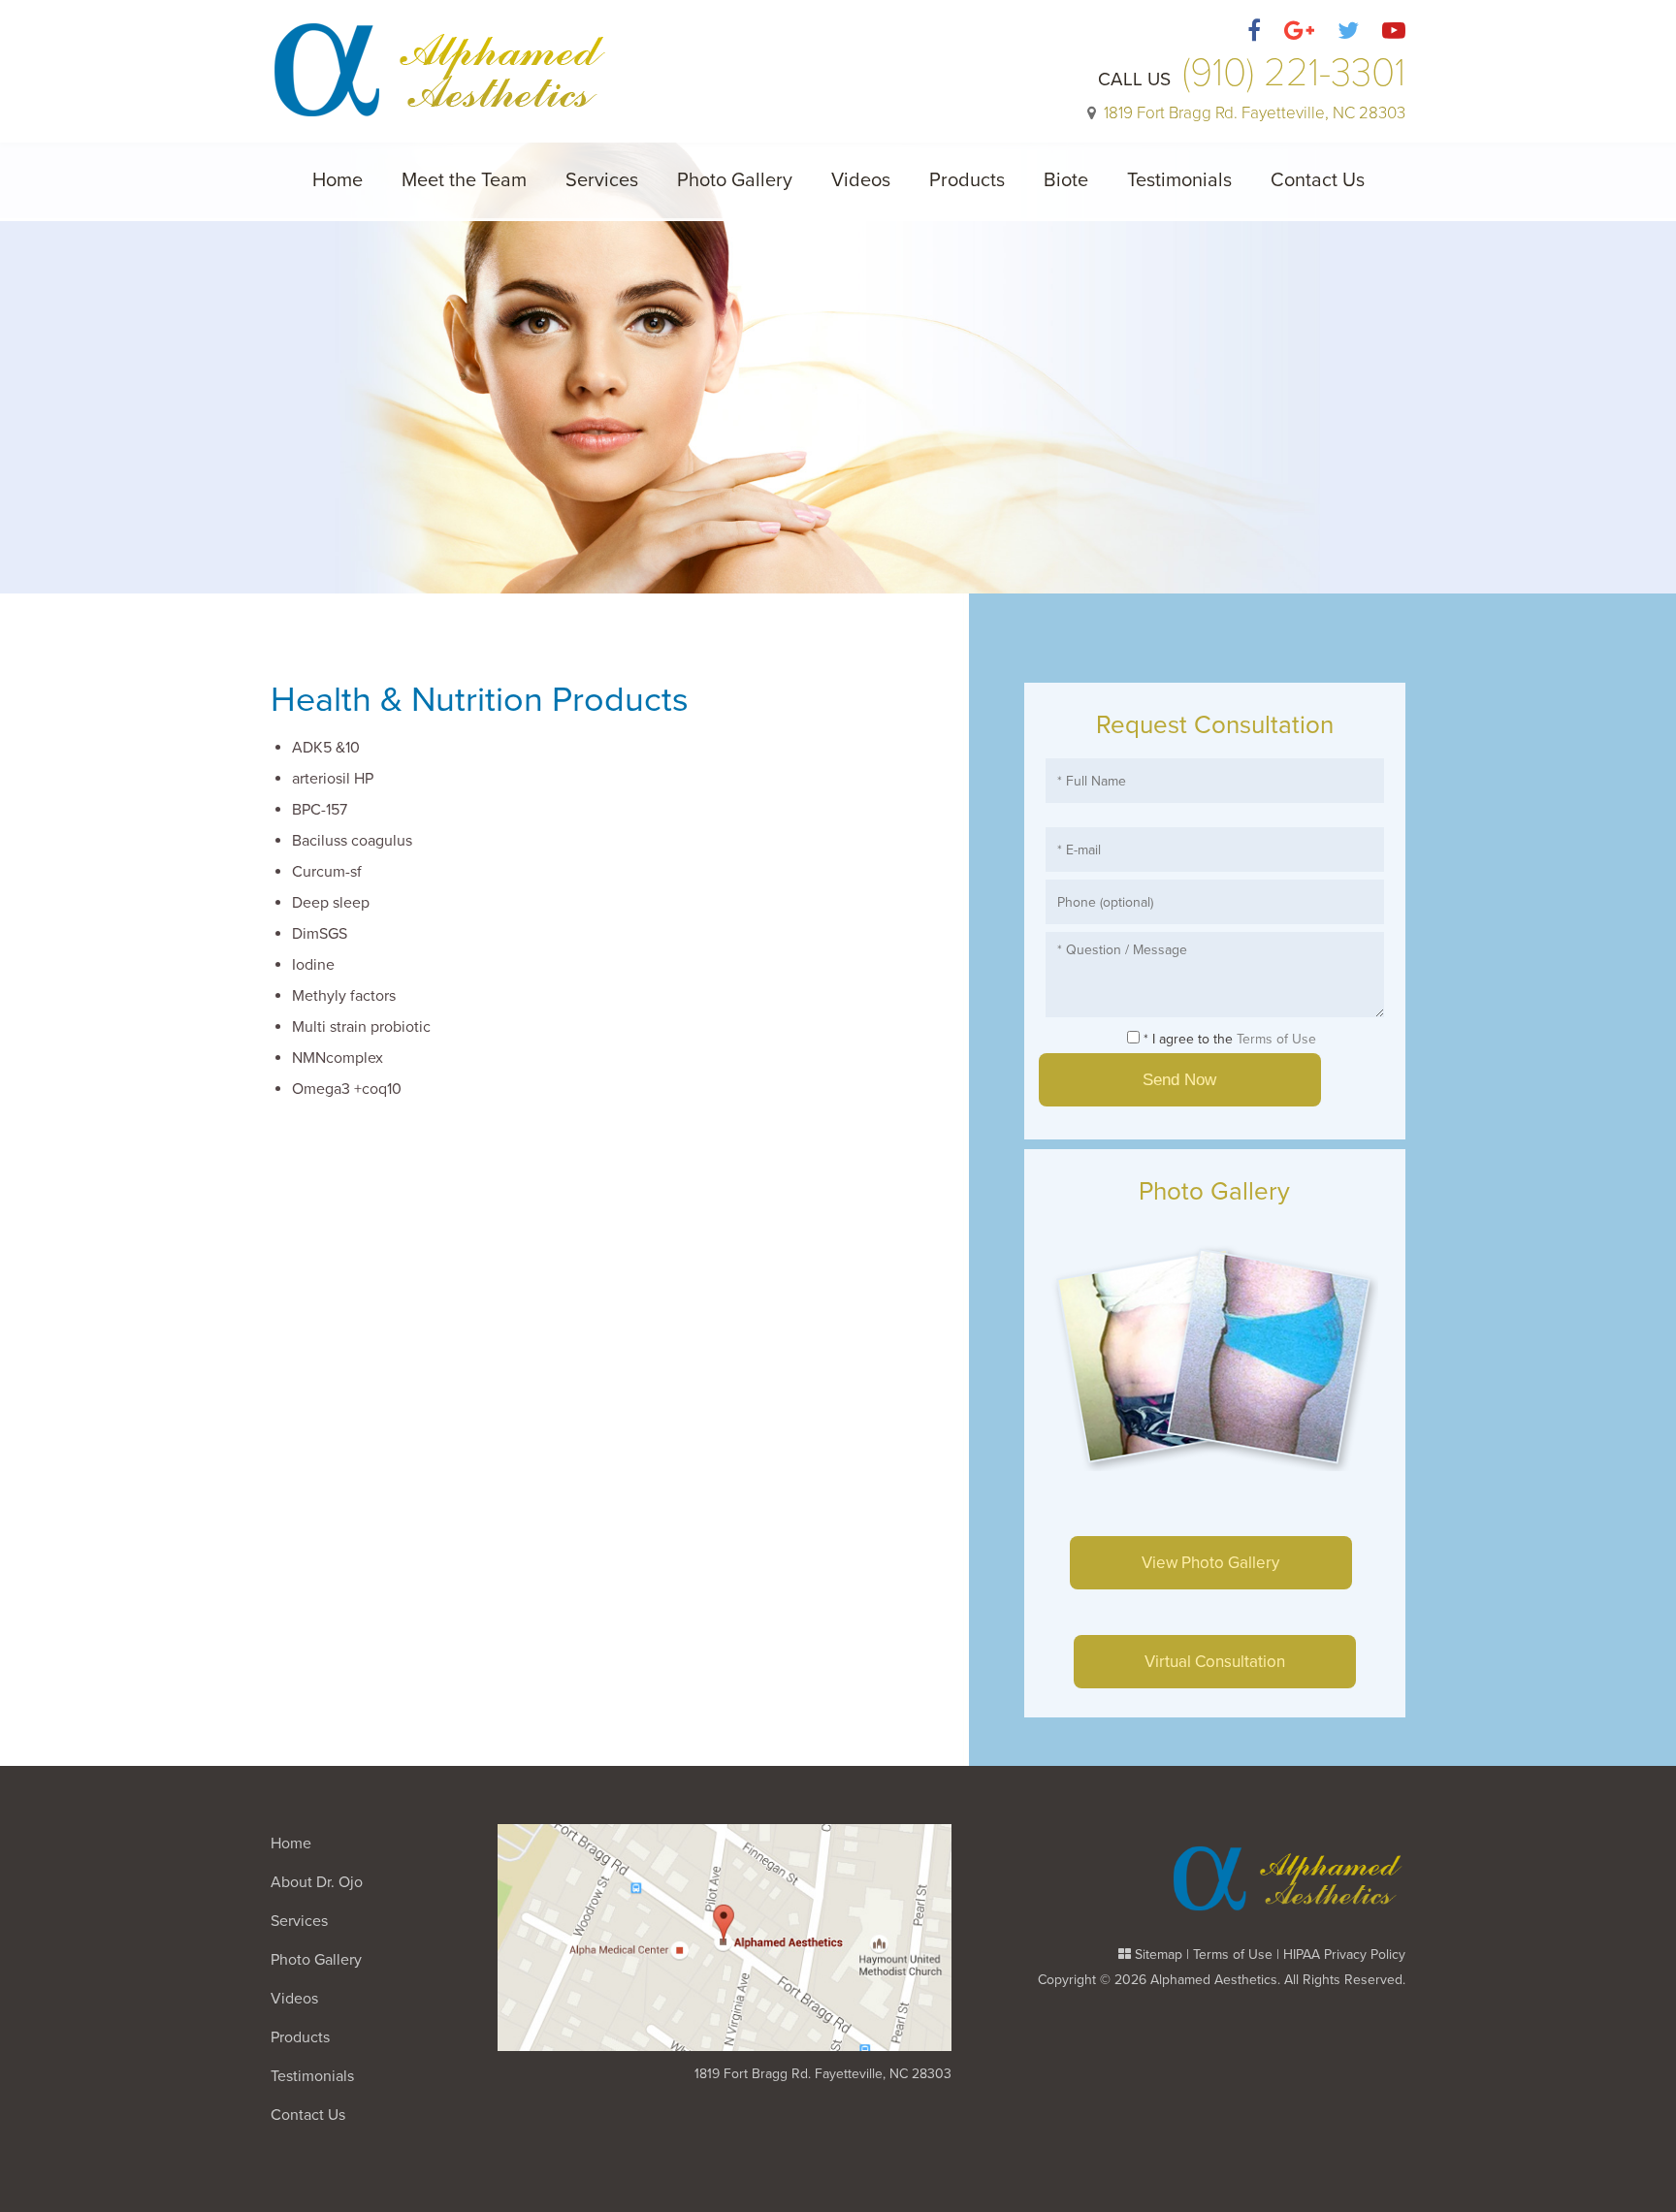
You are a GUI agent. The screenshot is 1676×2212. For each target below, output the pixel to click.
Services (602, 180)
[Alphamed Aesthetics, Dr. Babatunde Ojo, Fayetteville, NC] (440, 59)
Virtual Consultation (1215, 1662)
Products (967, 180)
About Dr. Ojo (317, 1882)
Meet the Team (464, 180)
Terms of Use (1276, 1039)
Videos (861, 180)
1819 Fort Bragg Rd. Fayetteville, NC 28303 (823, 2074)
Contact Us (1318, 180)
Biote (1066, 180)
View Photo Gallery (1210, 1563)
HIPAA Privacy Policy (1344, 1955)
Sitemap (1159, 1955)
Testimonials (1179, 180)
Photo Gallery (735, 180)
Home (338, 180)
